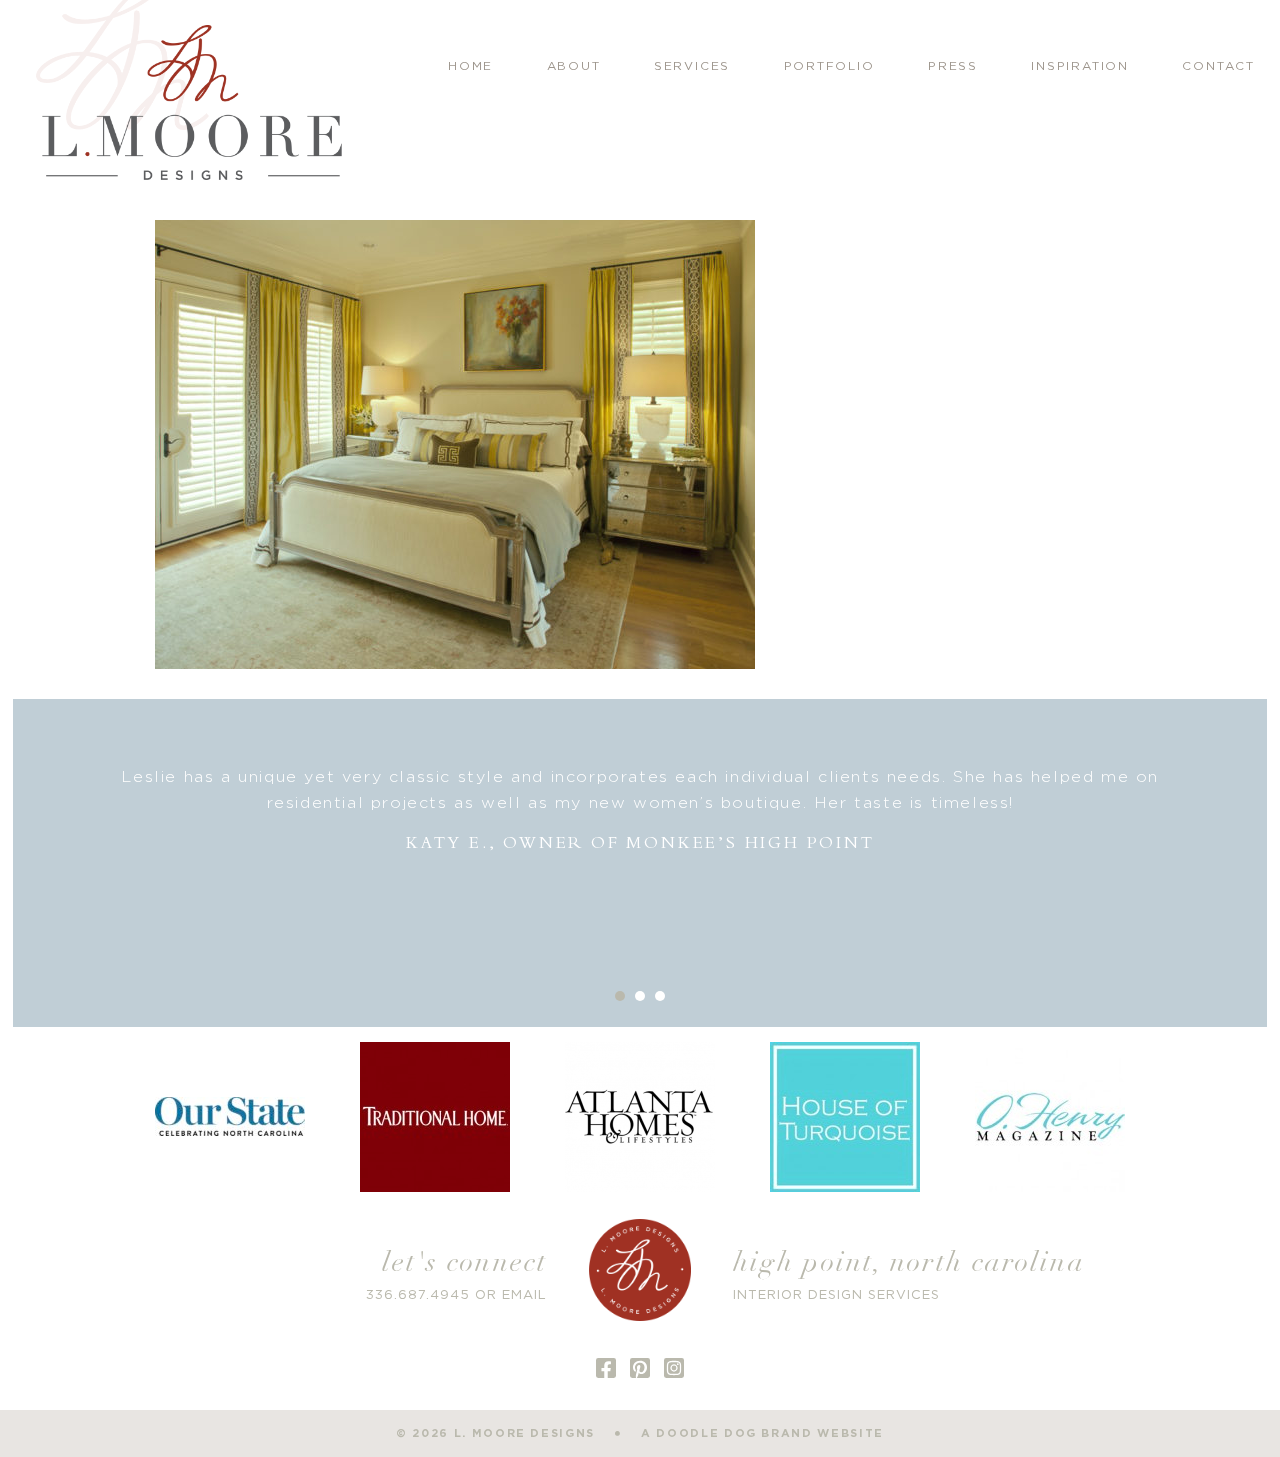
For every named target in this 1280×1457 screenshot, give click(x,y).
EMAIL (524, 1295)
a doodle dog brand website (762, 1433)
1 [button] (620, 996)
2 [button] (640, 996)
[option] (640, 810)
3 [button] (660, 996)
